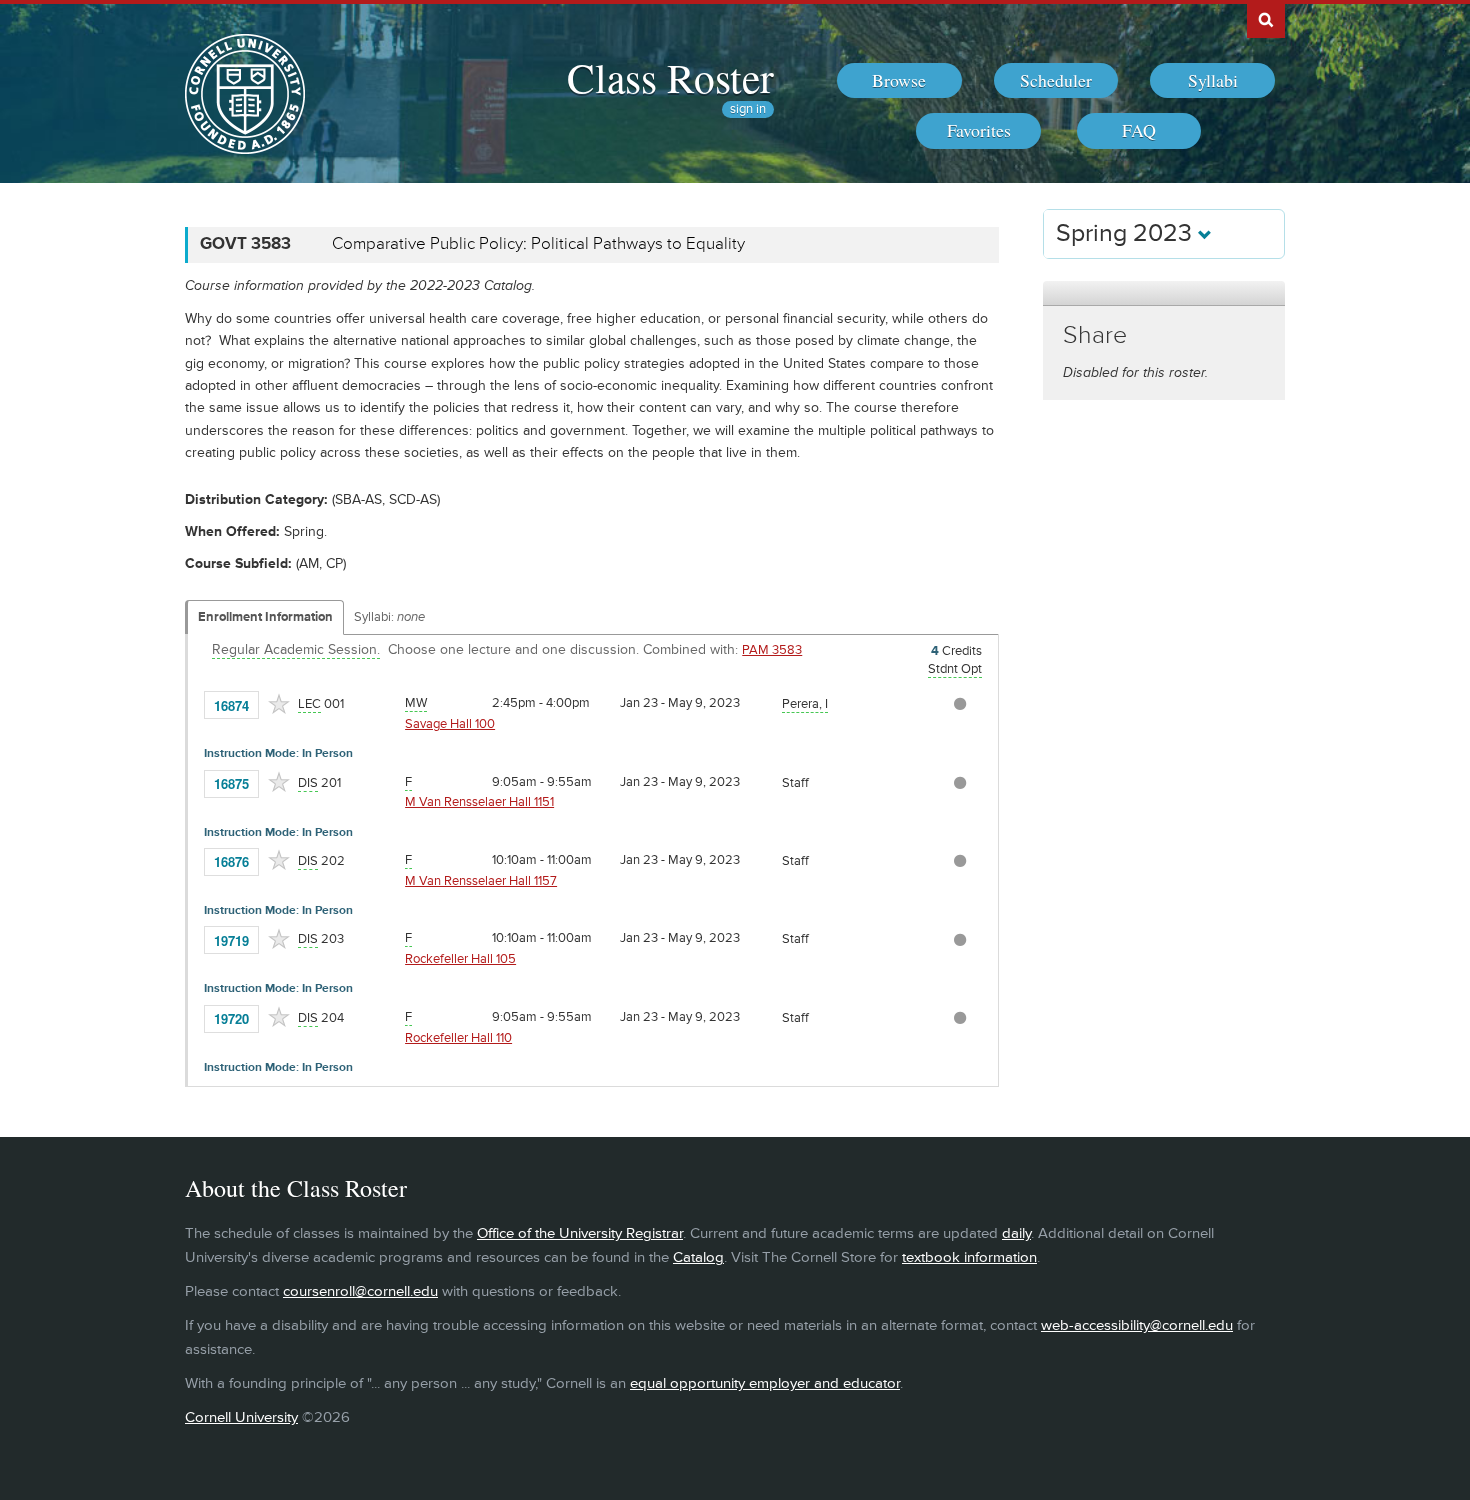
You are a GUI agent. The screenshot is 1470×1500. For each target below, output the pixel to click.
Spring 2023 (1127, 233)
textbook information (969, 1257)
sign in (748, 109)
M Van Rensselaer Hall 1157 (481, 881)
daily (1016, 1233)
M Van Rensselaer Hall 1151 (479, 802)
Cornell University (241, 1417)
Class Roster (670, 77)
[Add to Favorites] (279, 704)
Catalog (698, 1257)
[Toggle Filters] (1164, 293)
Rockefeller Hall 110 (458, 1038)
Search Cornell (1266, 19)
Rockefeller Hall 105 (460, 959)
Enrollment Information (265, 617)
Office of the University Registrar (580, 1233)
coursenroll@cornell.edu (360, 1291)
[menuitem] (899, 81)
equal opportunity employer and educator (765, 1383)
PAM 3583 (772, 650)
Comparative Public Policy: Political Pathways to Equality (538, 244)
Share (1095, 335)
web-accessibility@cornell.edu (1137, 1325)
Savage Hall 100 (450, 724)
